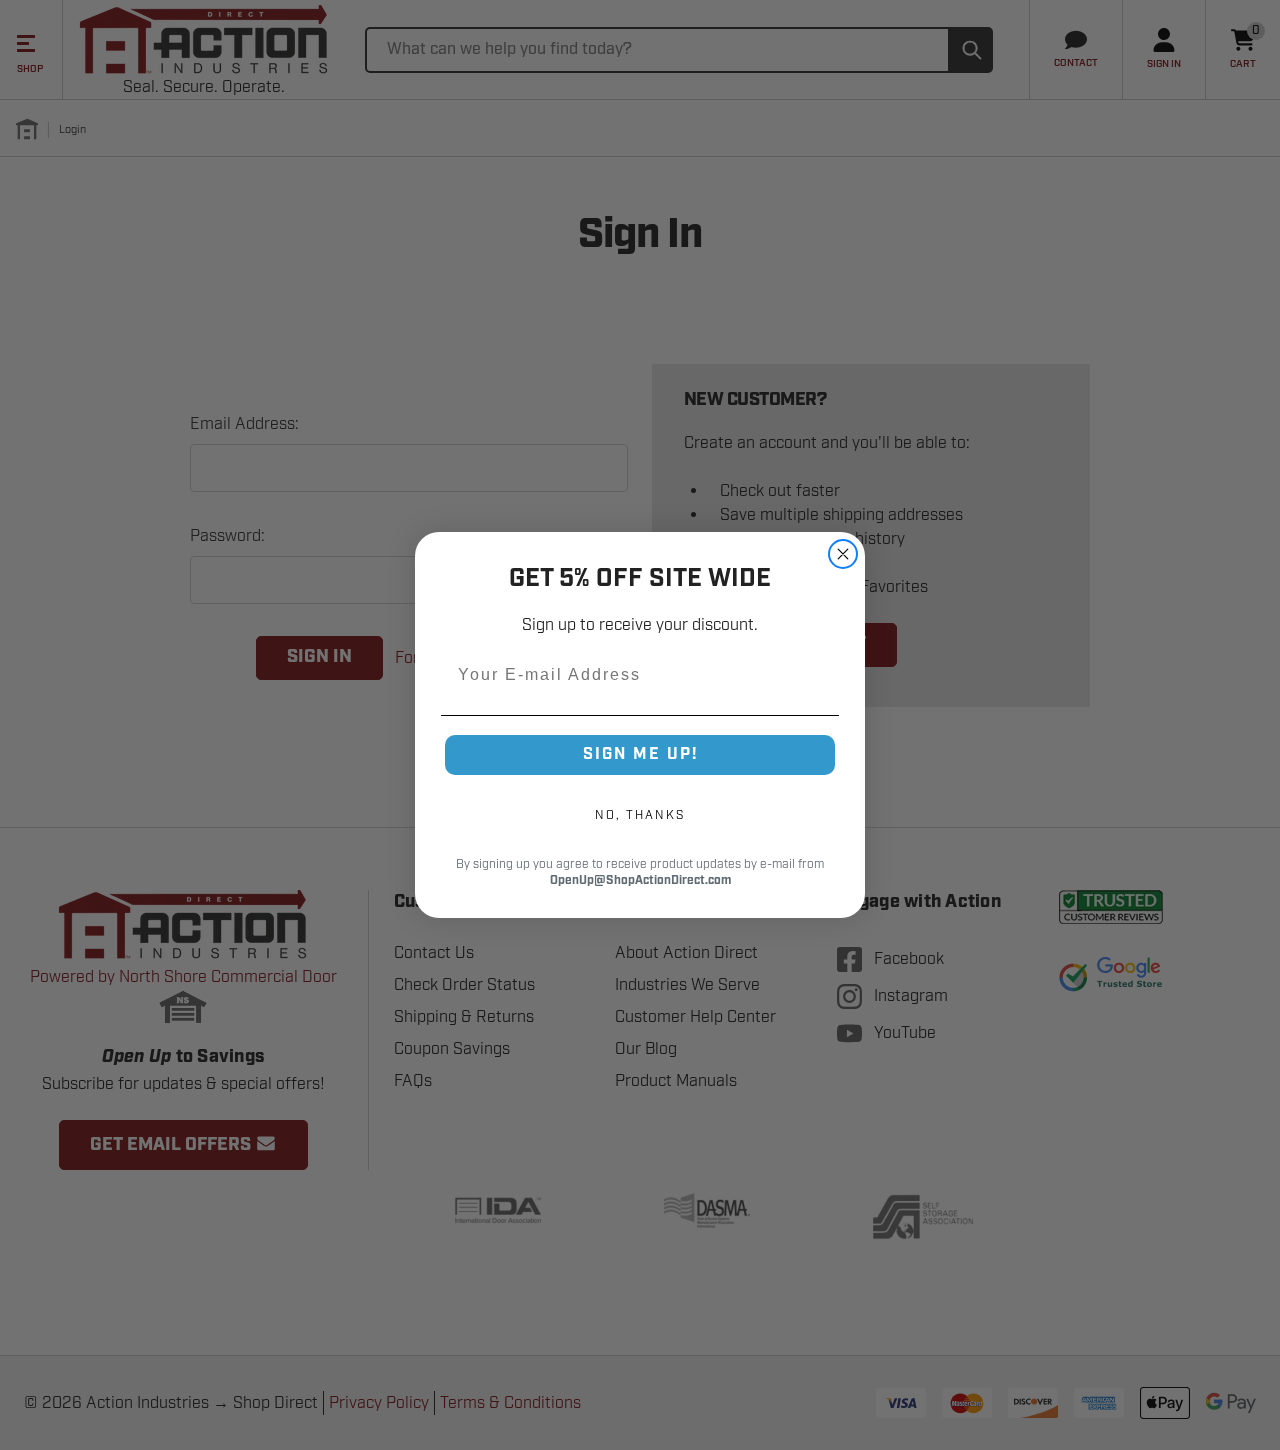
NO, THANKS (640, 815)
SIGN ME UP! (640, 754)
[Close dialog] (843, 554)
